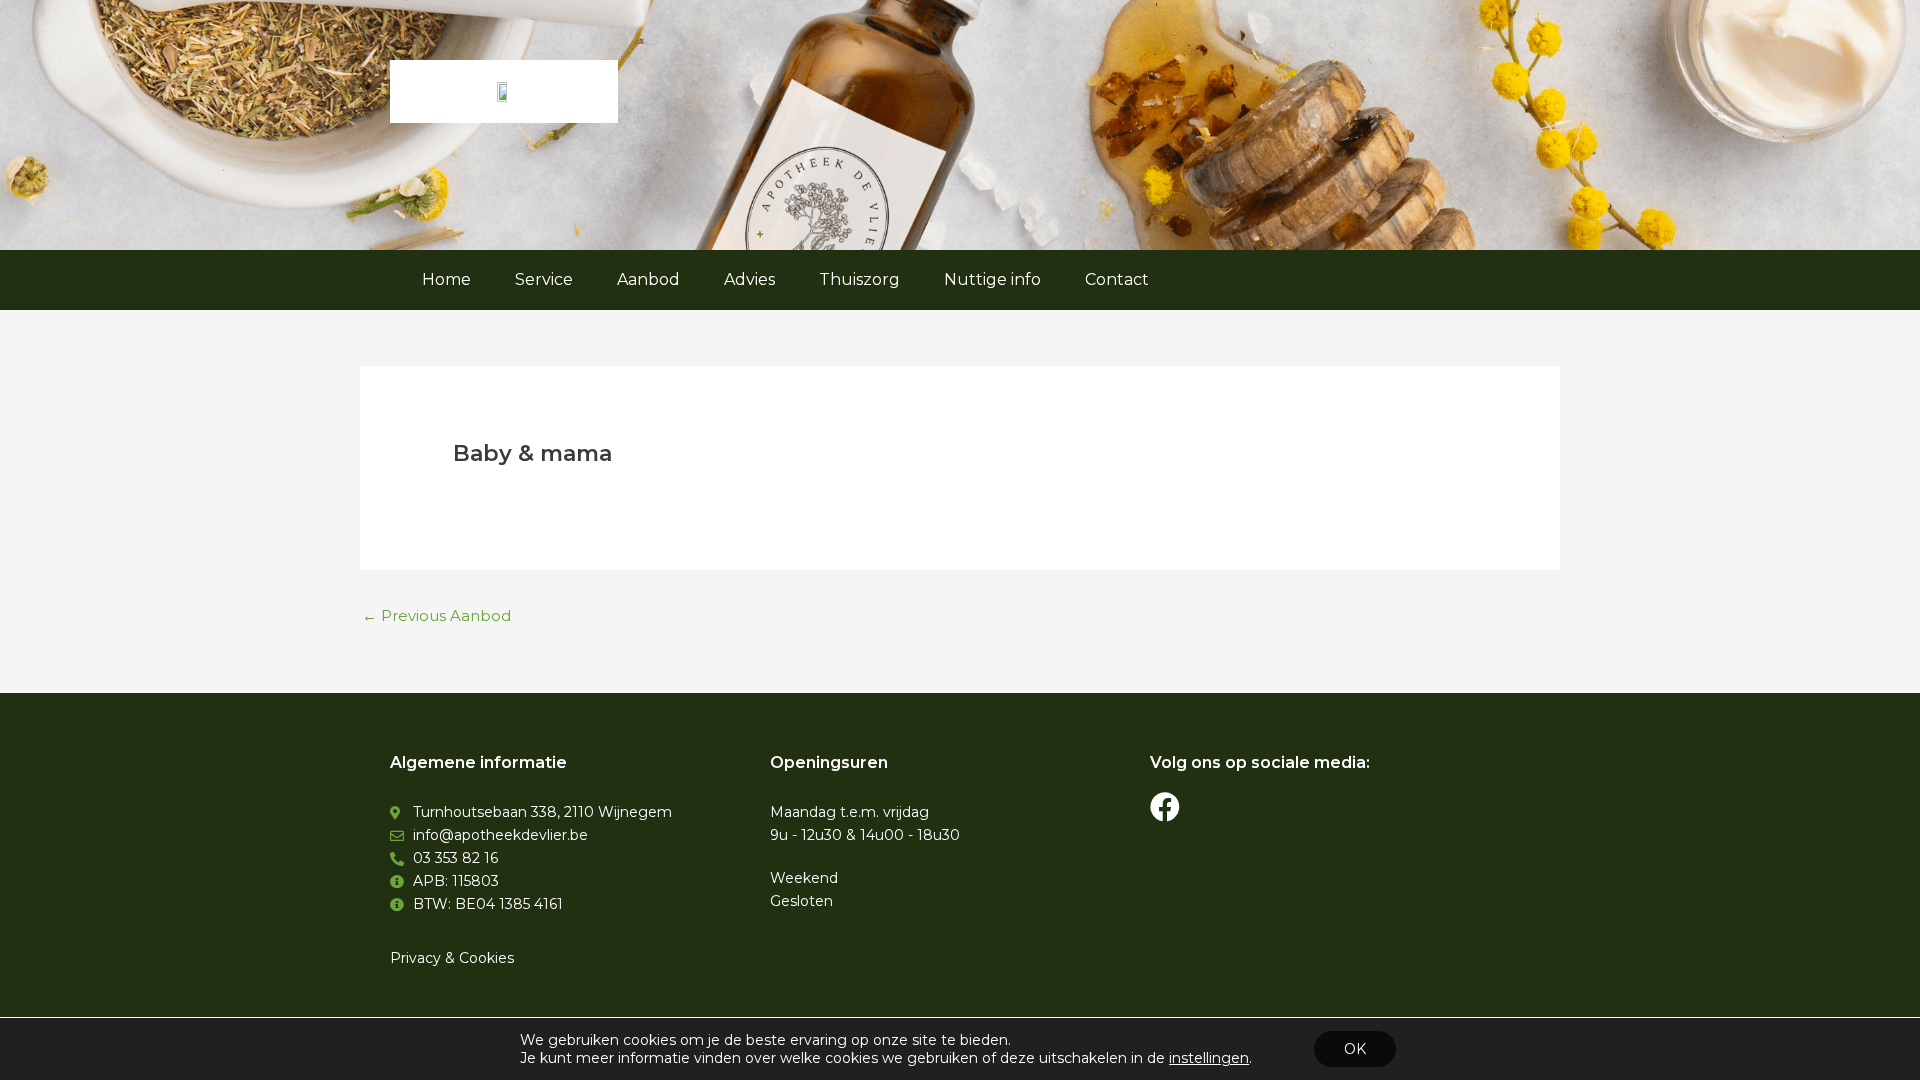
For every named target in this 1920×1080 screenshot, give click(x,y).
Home (446, 279)
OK (1355, 1049)
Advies (749, 279)
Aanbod (648, 279)
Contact (1117, 279)
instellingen (1209, 1058)
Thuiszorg (859, 279)
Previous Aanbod (436, 615)
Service (544, 279)
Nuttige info (992, 279)
